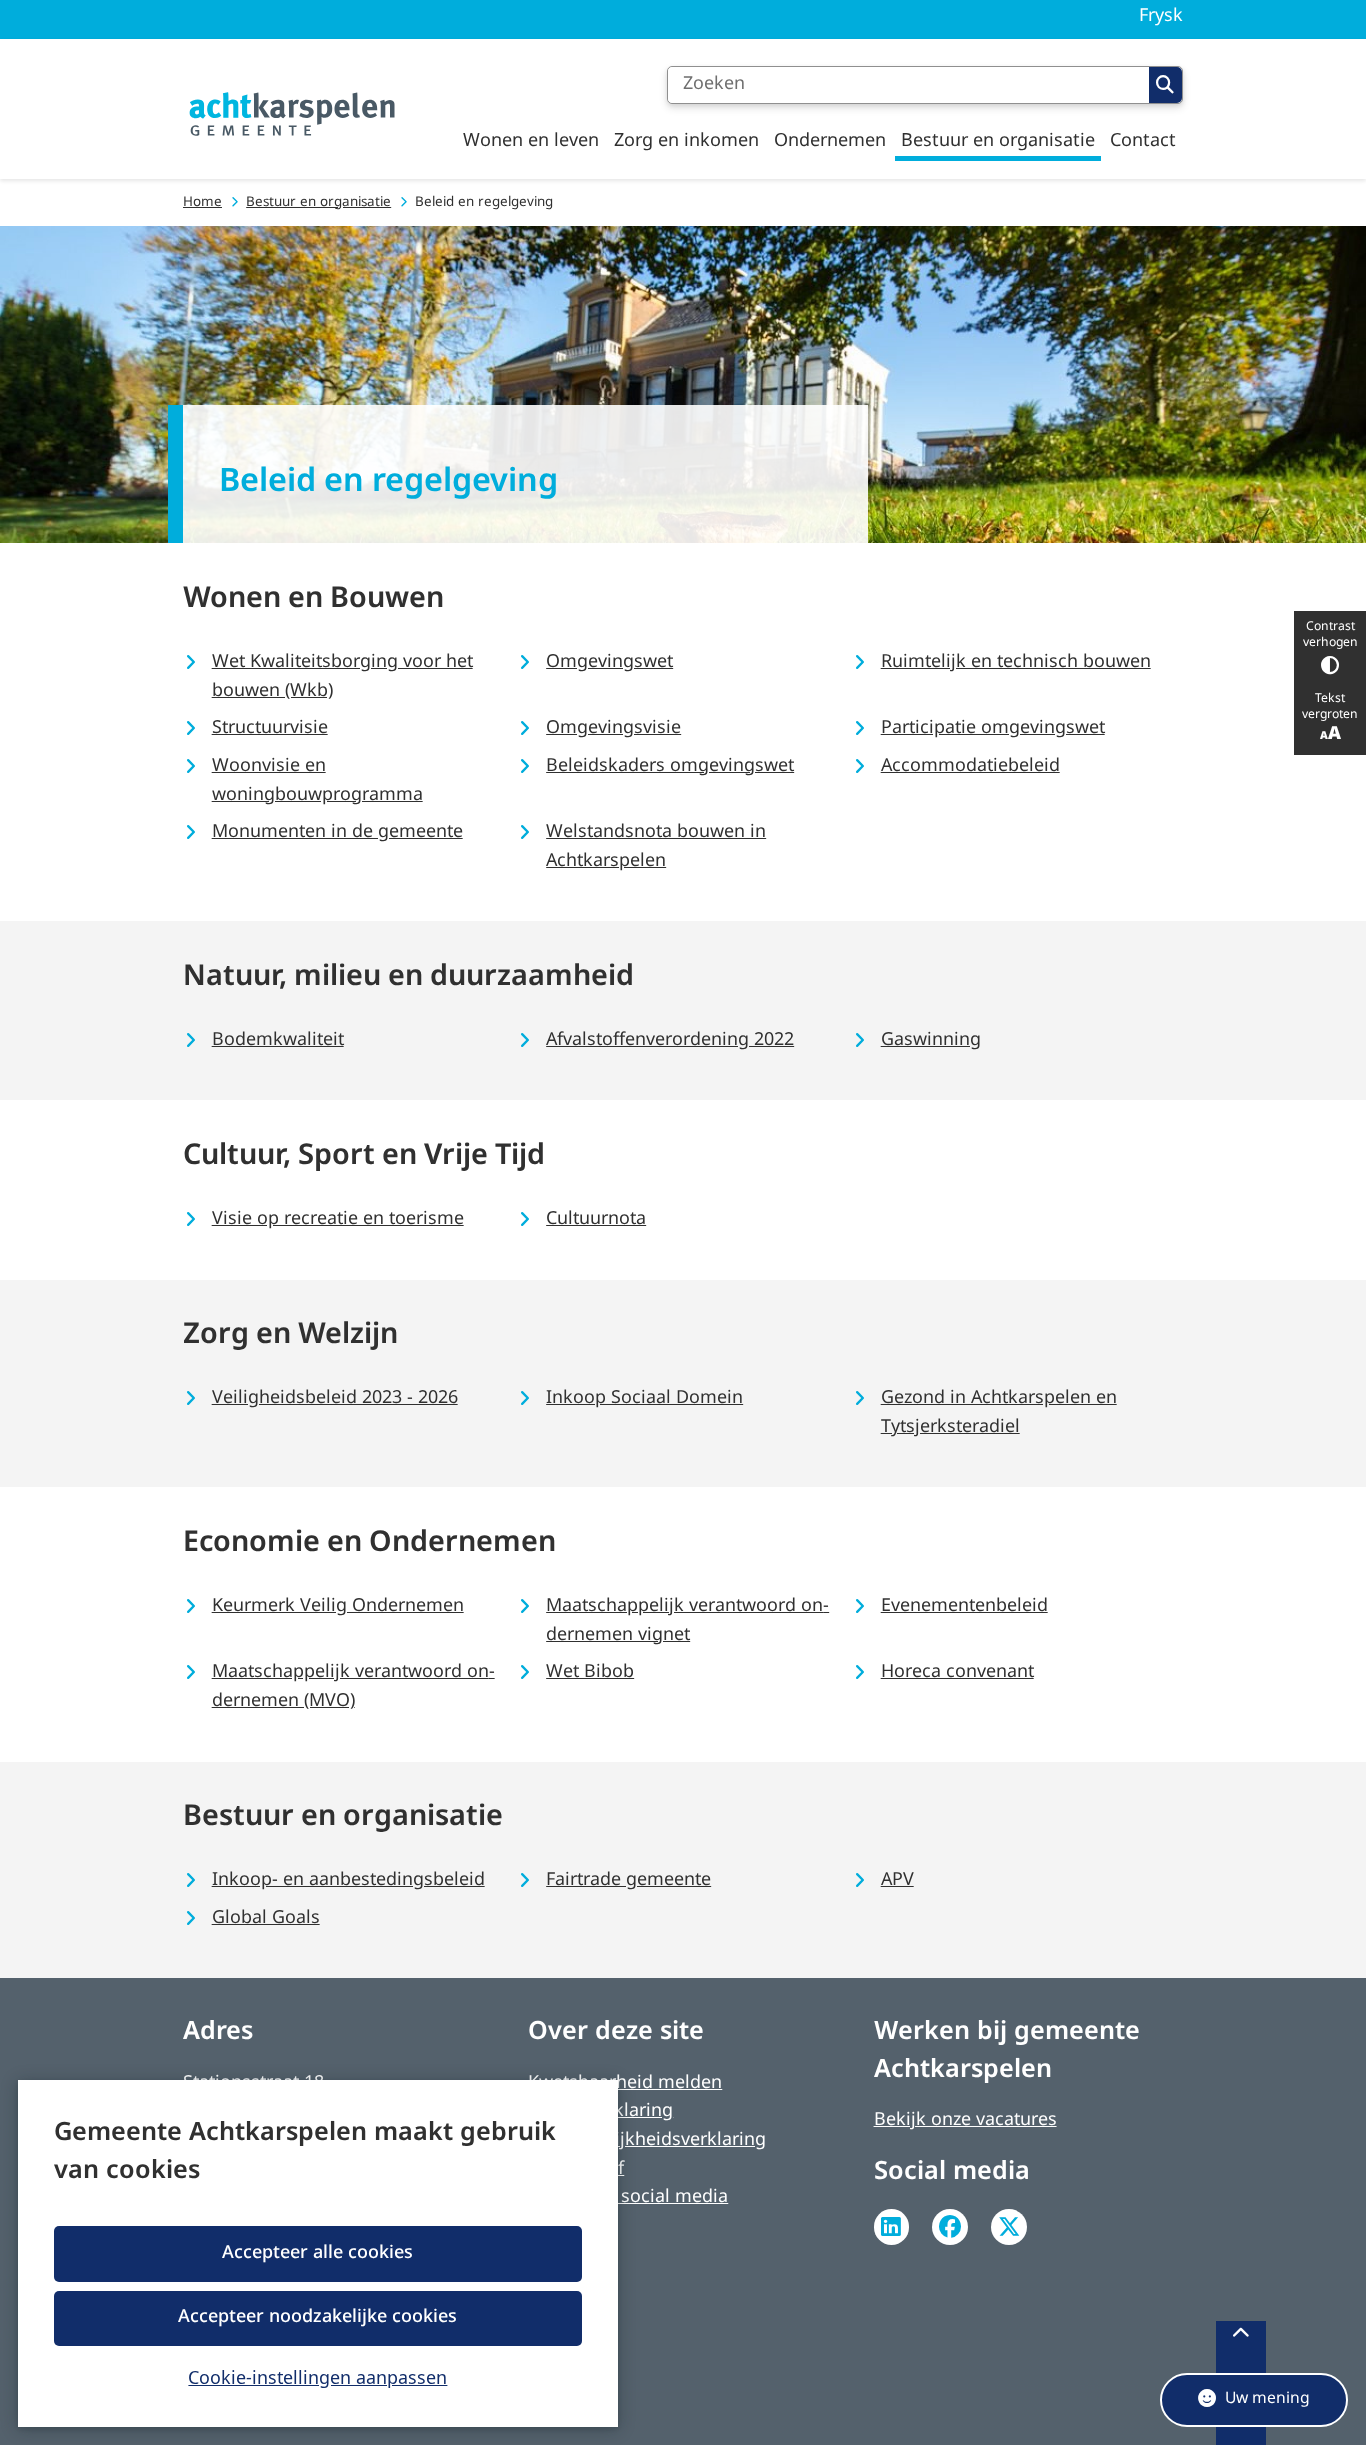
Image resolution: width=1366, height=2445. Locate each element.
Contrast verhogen (1330, 635)
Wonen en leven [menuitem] (531, 141)
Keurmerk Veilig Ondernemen (338, 1606)
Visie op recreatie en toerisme (338, 1219)
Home (202, 202)
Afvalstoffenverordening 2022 (670, 1040)
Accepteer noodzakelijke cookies (317, 2317)
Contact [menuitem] (1143, 141)
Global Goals (266, 1918)
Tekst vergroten (1330, 707)
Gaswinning (931, 1040)
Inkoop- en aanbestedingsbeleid (348, 1880)
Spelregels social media (628, 2197)
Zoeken (1165, 85)
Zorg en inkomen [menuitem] (686, 141)
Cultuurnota (596, 1219)
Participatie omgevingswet (993, 728)
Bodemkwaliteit (278, 1040)
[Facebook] (950, 2227)
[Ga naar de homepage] (293, 114)
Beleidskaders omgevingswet (670, 766)
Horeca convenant (957, 1672)
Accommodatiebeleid (970, 766)
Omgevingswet (609, 662)
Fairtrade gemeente (628, 1880)
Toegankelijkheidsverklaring (647, 2140)
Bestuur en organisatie (318, 202)
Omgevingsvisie (613, 728)
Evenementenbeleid (964, 1606)
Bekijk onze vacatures (965, 2120)
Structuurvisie (270, 728)
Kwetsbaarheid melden (625, 2083)
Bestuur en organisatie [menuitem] (998, 141)
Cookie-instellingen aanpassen (317, 2377)
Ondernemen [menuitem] (830, 141)
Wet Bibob (590, 1672)
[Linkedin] (892, 2227)
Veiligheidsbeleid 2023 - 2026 (335, 1398)
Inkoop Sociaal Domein (644, 1398)
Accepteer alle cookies (317, 2253)
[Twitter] (1009, 2227)
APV (897, 1880)
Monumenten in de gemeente (337, 832)
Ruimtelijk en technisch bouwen (1016, 662)
